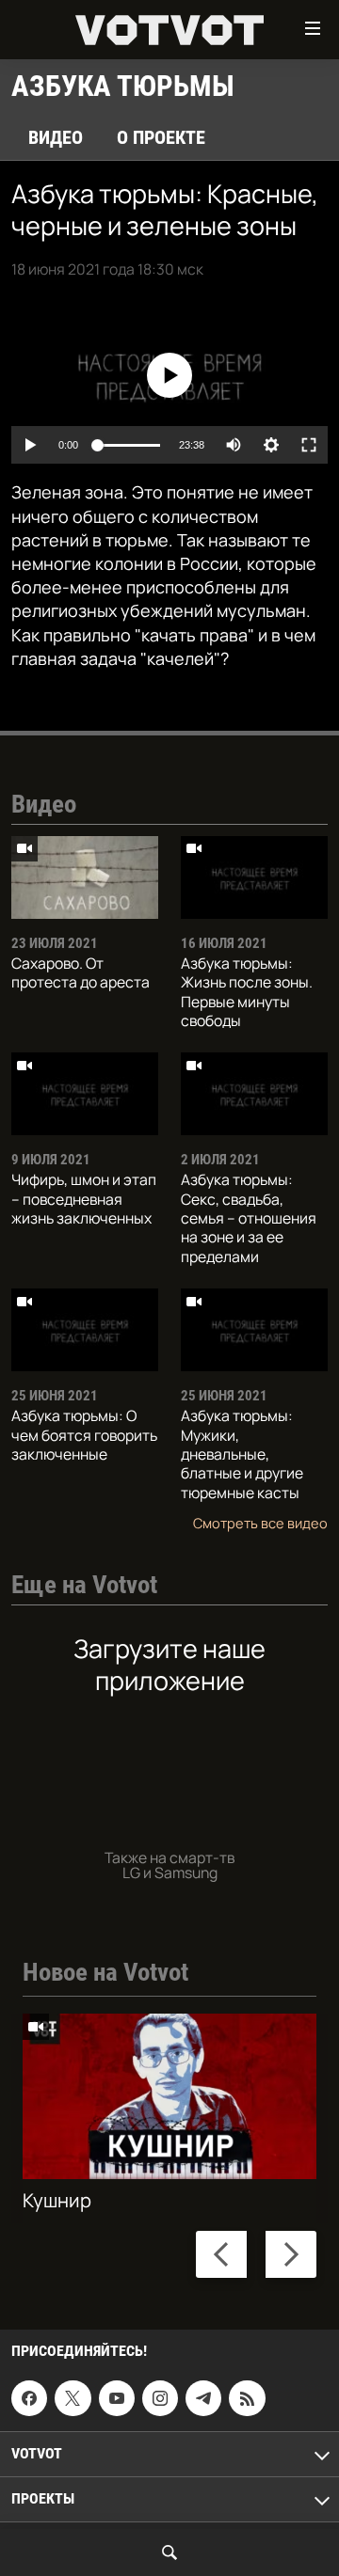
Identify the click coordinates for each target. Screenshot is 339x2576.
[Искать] (169, 2552)
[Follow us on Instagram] (160, 2398)
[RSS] (247, 2398)
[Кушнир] (169, 2096)
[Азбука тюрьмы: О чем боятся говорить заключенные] (85, 1330)
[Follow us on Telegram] (203, 2398)
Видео (56, 137)
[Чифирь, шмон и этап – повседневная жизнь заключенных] (85, 1094)
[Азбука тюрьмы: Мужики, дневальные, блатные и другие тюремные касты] (254, 1330)
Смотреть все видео (260, 1523)
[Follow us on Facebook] (29, 2398)
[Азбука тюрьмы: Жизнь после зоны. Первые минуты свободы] (254, 877)
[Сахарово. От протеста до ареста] (85, 877)
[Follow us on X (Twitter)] (73, 2398)
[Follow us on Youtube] (117, 2398)
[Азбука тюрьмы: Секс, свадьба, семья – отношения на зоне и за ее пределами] (254, 1094)
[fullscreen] (309, 445)
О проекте (161, 137)
